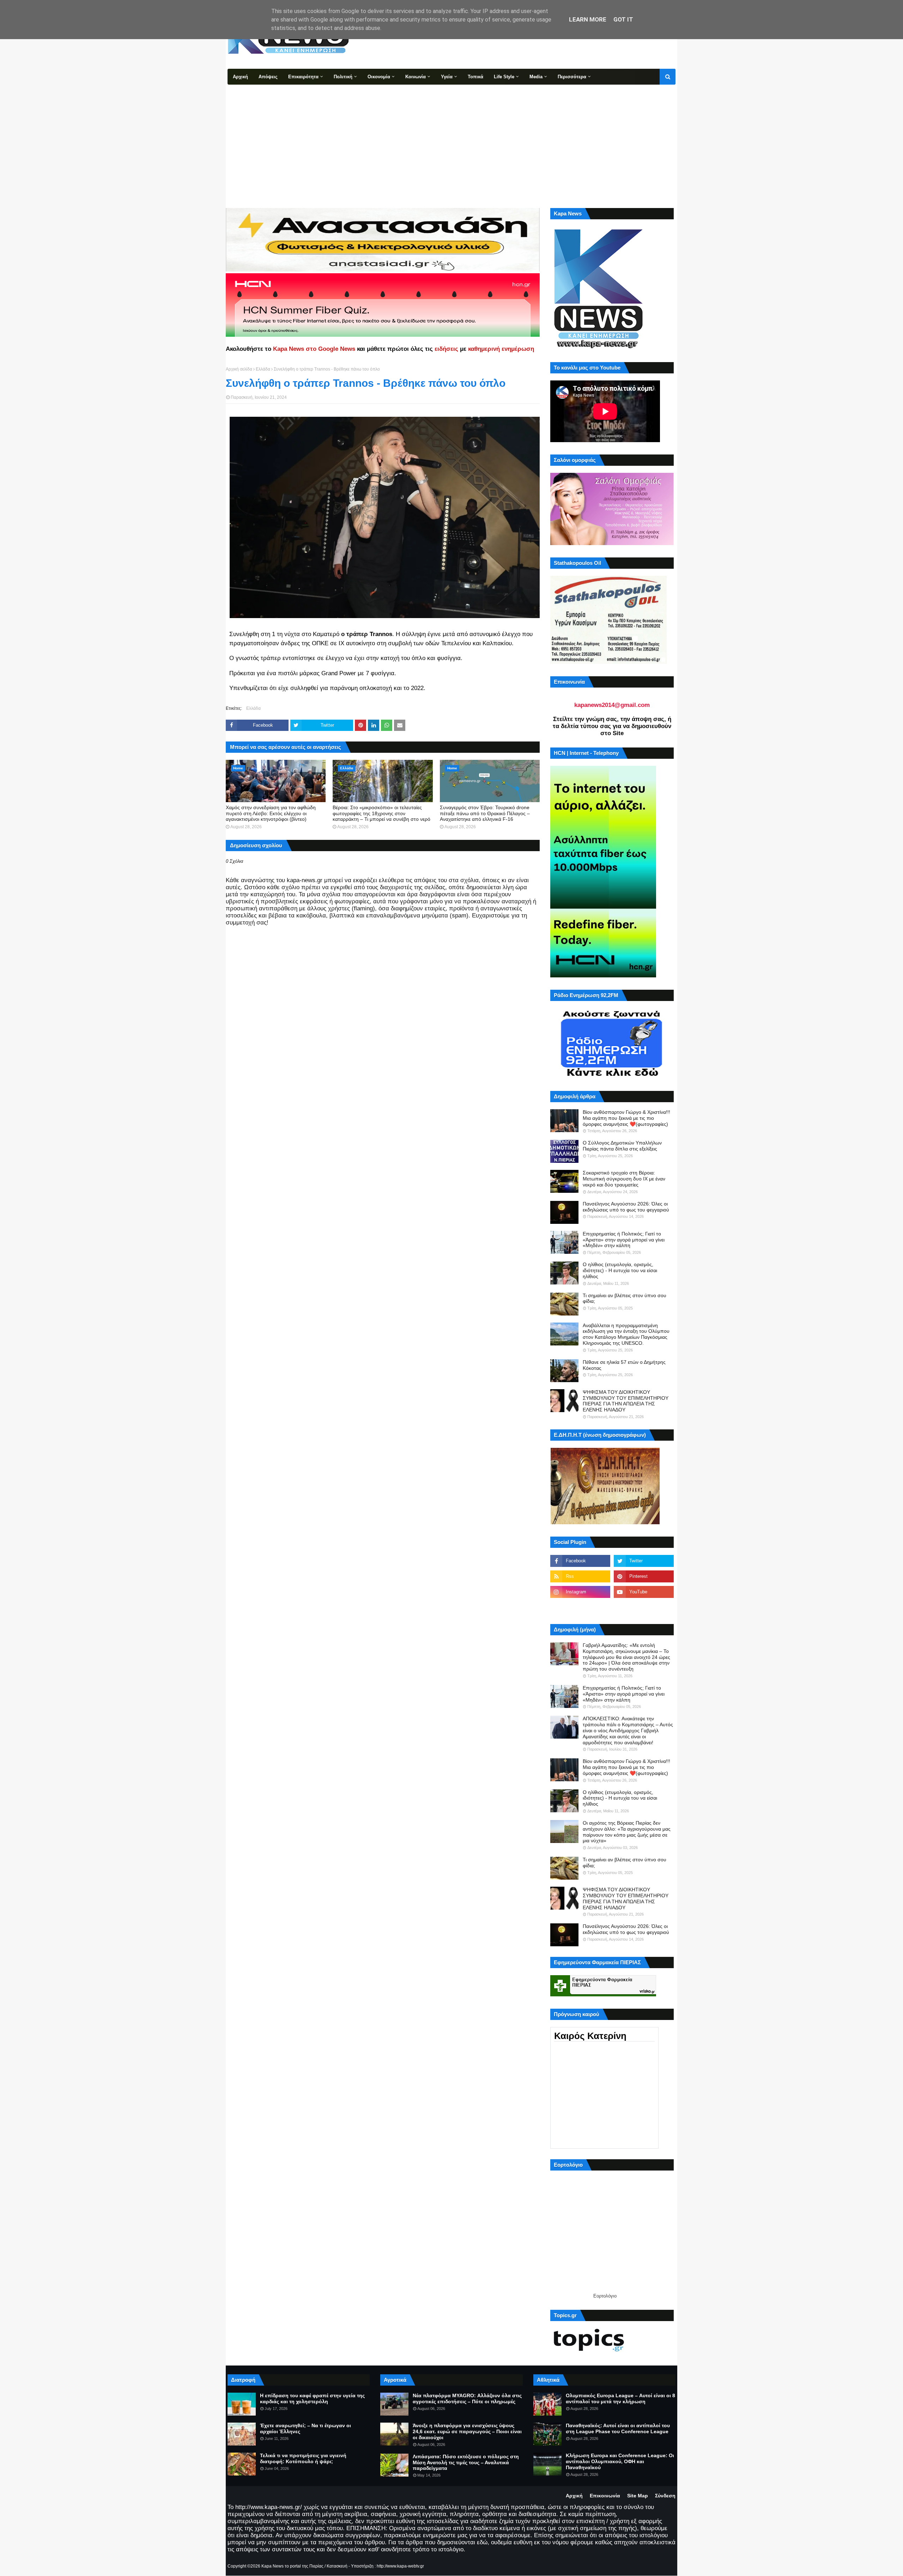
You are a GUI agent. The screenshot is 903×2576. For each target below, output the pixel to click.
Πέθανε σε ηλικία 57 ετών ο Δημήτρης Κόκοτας (624, 1365)
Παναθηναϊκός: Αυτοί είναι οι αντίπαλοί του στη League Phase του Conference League (618, 2428)
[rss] (580, 1576)
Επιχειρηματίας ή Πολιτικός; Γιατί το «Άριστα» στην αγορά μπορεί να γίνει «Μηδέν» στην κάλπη (624, 1240)
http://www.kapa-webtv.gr (400, 2566)
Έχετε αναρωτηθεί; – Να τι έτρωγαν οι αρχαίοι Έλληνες (305, 2428)
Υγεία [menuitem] (447, 77)
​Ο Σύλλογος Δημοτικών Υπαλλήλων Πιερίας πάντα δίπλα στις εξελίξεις (622, 1146)
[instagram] (580, 1592)
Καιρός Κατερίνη (590, 2036)
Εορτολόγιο (605, 2296)
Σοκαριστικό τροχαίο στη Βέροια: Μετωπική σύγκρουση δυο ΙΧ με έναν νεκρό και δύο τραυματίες (624, 1179)
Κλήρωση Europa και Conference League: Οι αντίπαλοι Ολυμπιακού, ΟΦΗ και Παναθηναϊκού (620, 2461)
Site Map (638, 2496)
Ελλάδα (263, 369)
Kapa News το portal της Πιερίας (292, 2566)
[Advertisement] (451, 138)
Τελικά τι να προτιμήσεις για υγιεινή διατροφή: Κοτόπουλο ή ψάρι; (303, 2458)
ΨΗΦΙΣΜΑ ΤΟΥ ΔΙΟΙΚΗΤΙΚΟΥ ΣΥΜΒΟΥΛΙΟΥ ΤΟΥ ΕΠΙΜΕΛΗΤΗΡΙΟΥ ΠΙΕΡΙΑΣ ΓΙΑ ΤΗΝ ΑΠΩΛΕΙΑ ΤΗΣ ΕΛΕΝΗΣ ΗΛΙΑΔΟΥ (626, 1401)
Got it (623, 19)
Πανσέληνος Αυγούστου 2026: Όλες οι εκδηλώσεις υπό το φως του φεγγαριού (626, 1207)
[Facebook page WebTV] (644, 1607)
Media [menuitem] (536, 77)
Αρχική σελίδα (239, 369)
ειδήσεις (446, 349)
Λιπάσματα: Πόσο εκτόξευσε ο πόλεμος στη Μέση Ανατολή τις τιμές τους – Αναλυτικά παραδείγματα (466, 2462)
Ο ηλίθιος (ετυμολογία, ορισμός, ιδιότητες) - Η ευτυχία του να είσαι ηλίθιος (620, 1270)
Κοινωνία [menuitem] (416, 77)
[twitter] (644, 1561)
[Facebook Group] (580, 1607)
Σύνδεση (665, 2496)
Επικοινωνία (605, 2496)
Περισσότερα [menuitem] (572, 77)
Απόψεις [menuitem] (268, 77)
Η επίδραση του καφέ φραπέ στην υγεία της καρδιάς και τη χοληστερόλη (312, 2398)
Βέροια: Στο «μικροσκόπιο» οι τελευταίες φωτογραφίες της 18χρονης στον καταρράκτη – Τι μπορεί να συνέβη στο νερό (381, 813)
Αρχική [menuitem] (240, 77)
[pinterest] (644, 1576)
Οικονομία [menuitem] (379, 77)
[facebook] (580, 1561)
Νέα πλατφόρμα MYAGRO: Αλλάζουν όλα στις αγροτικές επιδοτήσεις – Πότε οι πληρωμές (467, 2398)
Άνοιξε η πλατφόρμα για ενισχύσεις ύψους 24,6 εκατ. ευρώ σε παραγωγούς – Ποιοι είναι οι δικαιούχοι (467, 2431)
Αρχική (574, 2496)
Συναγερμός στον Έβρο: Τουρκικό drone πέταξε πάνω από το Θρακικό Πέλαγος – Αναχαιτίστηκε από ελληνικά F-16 (485, 813)
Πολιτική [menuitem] (343, 77)
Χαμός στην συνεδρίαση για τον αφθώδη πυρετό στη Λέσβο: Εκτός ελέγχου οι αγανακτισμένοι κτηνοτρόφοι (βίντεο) (271, 813)
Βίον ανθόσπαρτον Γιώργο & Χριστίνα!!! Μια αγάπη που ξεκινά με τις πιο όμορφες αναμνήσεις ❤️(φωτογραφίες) (626, 1118)
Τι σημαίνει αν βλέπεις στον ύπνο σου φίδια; (625, 1298)
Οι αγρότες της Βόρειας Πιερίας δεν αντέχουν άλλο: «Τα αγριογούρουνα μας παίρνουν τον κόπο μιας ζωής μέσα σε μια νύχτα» (627, 1832)
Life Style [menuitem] (504, 77)
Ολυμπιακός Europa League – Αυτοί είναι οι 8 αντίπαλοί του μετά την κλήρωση (620, 2398)
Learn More (588, 19)
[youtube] (644, 1592)
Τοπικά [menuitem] (475, 77)
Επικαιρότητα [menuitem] (303, 77)
